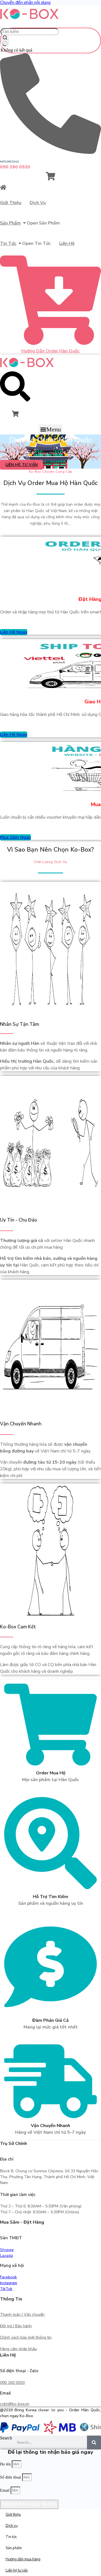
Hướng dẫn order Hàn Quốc (50, 351)
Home (43, 453)
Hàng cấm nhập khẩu (18, 2349)
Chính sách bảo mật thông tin (26, 2337)
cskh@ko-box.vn (15, 2404)
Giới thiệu (11, 203)
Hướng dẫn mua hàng (23, 2559)
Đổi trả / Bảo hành (16, 2326)
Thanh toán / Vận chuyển (22, 2315)
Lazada (6, 2256)
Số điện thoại (11, 2477)
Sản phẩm (10, 223)
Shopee (7, 2250)
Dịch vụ (38, 203)
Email (5, 2490)
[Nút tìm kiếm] (5, 41)
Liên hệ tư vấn (17, 2570)
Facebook (8, 2277)
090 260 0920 (12, 2383)
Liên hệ (67, 243)
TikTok (6, 2289)
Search (6, 2438)
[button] (51, 429)
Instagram (9, 2283)
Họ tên (6, 2464)
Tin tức (8, 243)
